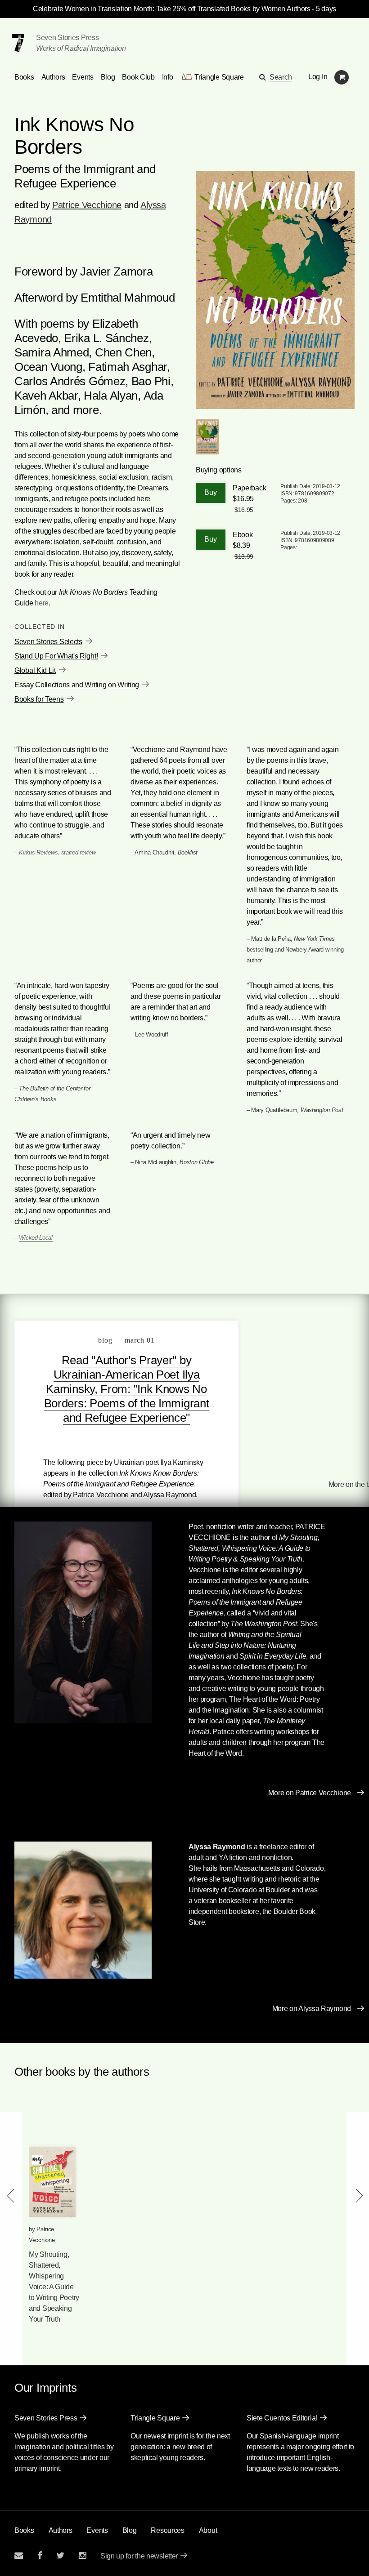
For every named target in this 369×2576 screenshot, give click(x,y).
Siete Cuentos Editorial (282, 2418)
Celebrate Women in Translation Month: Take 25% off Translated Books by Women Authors (172, 9)
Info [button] (168, 77)
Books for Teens (39, 699)
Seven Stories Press (67, 38)
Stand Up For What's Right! (56, 656)
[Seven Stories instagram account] (82, 2556)
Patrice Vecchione (87, 205)
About (208, 2530)
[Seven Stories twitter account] (60, 2556)
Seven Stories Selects (48, 642)
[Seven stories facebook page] (40, 2556)
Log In (318, 77)
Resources (167, 2530)
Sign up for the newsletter (139, 2556)
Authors (53, 77)
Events (83, 77)
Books (24, 2530)
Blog (108, 77)
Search (281, 77)
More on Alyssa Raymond (312, 2009)
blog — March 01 (126, 1340)
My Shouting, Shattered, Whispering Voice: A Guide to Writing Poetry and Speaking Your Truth (54, 2287)
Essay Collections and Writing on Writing (77, 685)
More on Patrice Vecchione (310, 1793)
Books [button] (24, 77)
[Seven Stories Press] (18, 43)
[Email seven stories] (19, 2556)
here (42, 603)
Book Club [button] (138, 77)
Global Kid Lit (35, 670)
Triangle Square (155, 2418)
